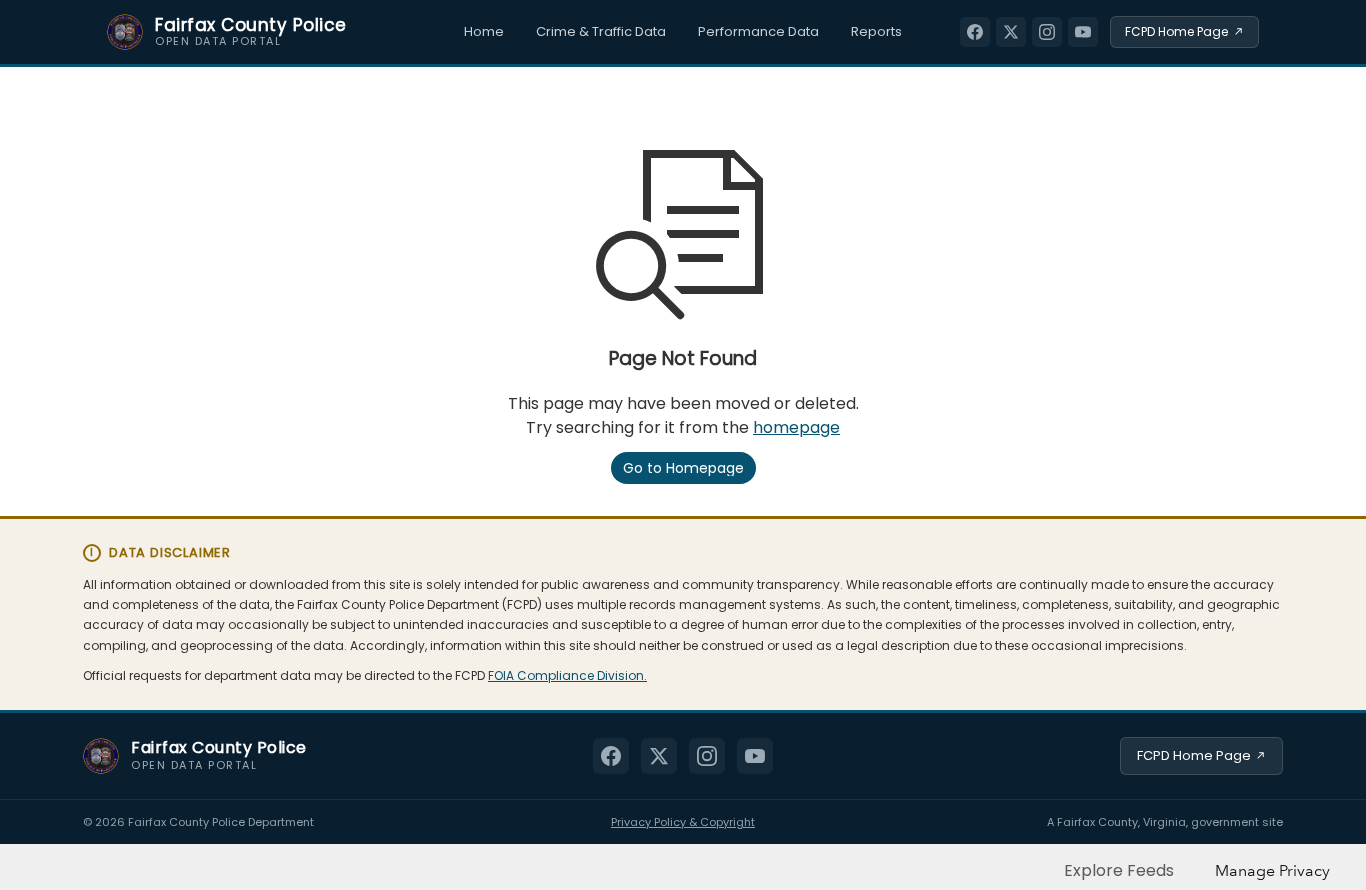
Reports (876, 31)
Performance (758, 31)
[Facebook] (975, 32)
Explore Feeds (1119, 870)
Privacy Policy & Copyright (683, 822)
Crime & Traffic (601, 31)
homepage (796, 427)
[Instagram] (1047, 32)
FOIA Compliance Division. (567, 675)
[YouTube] (1083, 32)
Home (484, 31)
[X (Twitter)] (1011, 32)
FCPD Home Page (1194, 755)
